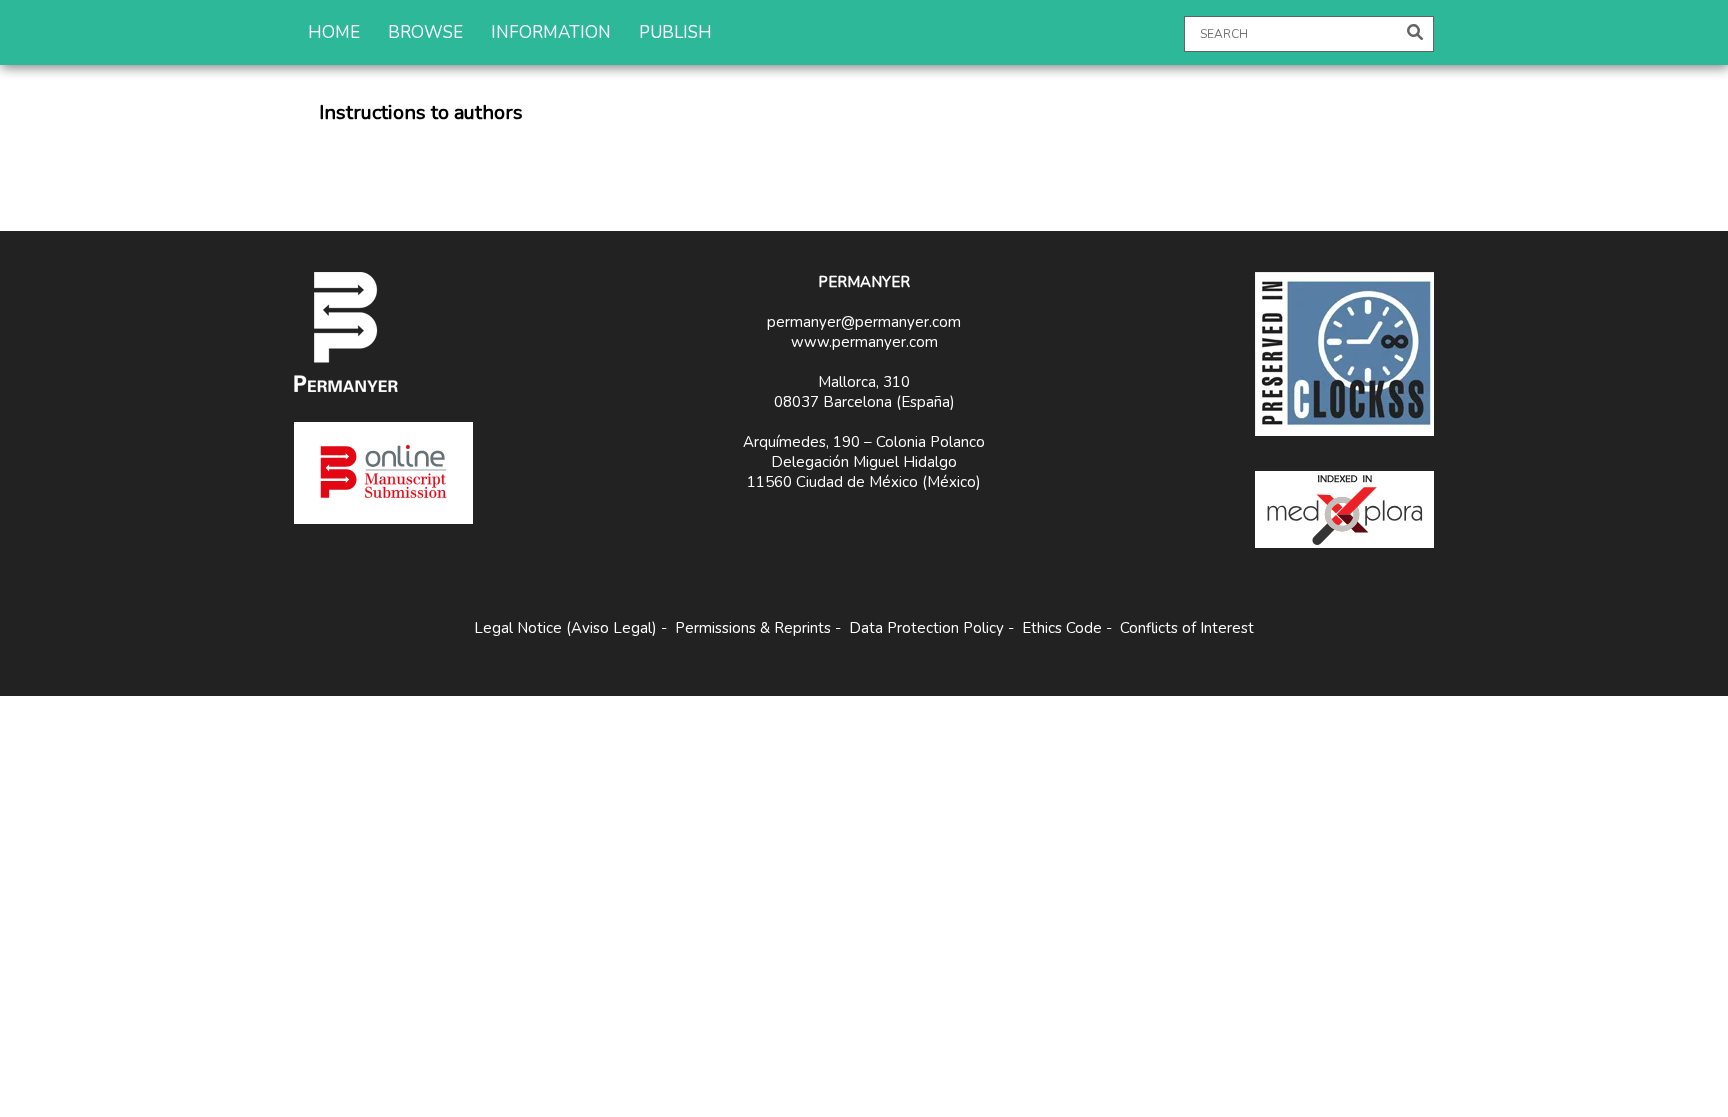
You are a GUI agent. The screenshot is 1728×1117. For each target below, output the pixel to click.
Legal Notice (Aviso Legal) (565, 628)
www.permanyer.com (864, 342)
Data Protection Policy (926, 628)
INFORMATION (551, 32)
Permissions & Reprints (753, 628)
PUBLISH (675, 32)
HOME (334, 32)
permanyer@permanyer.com (864, 322)
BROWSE (425, 32)
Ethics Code (1062, 628)
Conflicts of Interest (1187, 628)
